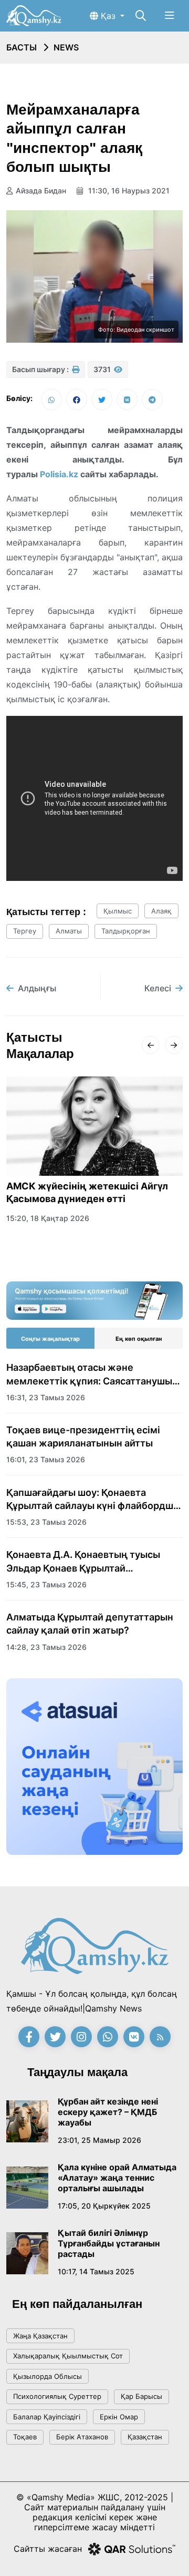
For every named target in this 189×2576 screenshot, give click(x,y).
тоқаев (25, 2437)
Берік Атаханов (82, 2437)
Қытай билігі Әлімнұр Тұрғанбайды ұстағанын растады (109, 2243)
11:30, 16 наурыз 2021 (128, 191)
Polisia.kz (59, 474)
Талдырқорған (126, 931)
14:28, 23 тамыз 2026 (46, 1647)
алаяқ (161, 911)
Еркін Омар (119, 2417)
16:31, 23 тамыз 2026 (46, 1397)
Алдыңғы (37, 988)
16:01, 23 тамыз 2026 (46, 1459)
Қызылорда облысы (48, 2376)
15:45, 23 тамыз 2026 (46, 1584)
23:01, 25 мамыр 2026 (99, 2140)
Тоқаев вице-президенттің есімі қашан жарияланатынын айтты (83, 1436)
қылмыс (118, 911)
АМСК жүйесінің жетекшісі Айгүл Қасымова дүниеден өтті (87, 1193)
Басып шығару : (41, 369)
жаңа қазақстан (40, 2336)
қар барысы (141, 2396)
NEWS (66, 47)
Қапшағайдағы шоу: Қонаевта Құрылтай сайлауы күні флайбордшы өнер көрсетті (93, 1500)
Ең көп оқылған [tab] (139, 1339)
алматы (69, 931)
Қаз (108, 16)
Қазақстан (145, 2437)
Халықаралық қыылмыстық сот (68, 2356)
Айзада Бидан (41, 191)
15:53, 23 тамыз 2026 (46, 1522)
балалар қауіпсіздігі (47, 2417)
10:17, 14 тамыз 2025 (96, 2271)
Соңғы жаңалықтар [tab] (50, 1339)
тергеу (25, 931)
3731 (103, 369)
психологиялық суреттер (57, 2396)
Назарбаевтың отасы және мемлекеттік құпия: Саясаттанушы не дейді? (89, 1374)
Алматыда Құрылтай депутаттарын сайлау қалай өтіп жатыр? (90, 1624)
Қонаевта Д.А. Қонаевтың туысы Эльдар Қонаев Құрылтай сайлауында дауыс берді (83, 1562)
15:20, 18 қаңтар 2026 (48, 1218)
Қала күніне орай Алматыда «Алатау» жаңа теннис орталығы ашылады (117, 2178)
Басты (22, 47)
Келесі (158, 988)
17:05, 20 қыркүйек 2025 (104, 2206)
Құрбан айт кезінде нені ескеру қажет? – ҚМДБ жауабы (108, 2112)
